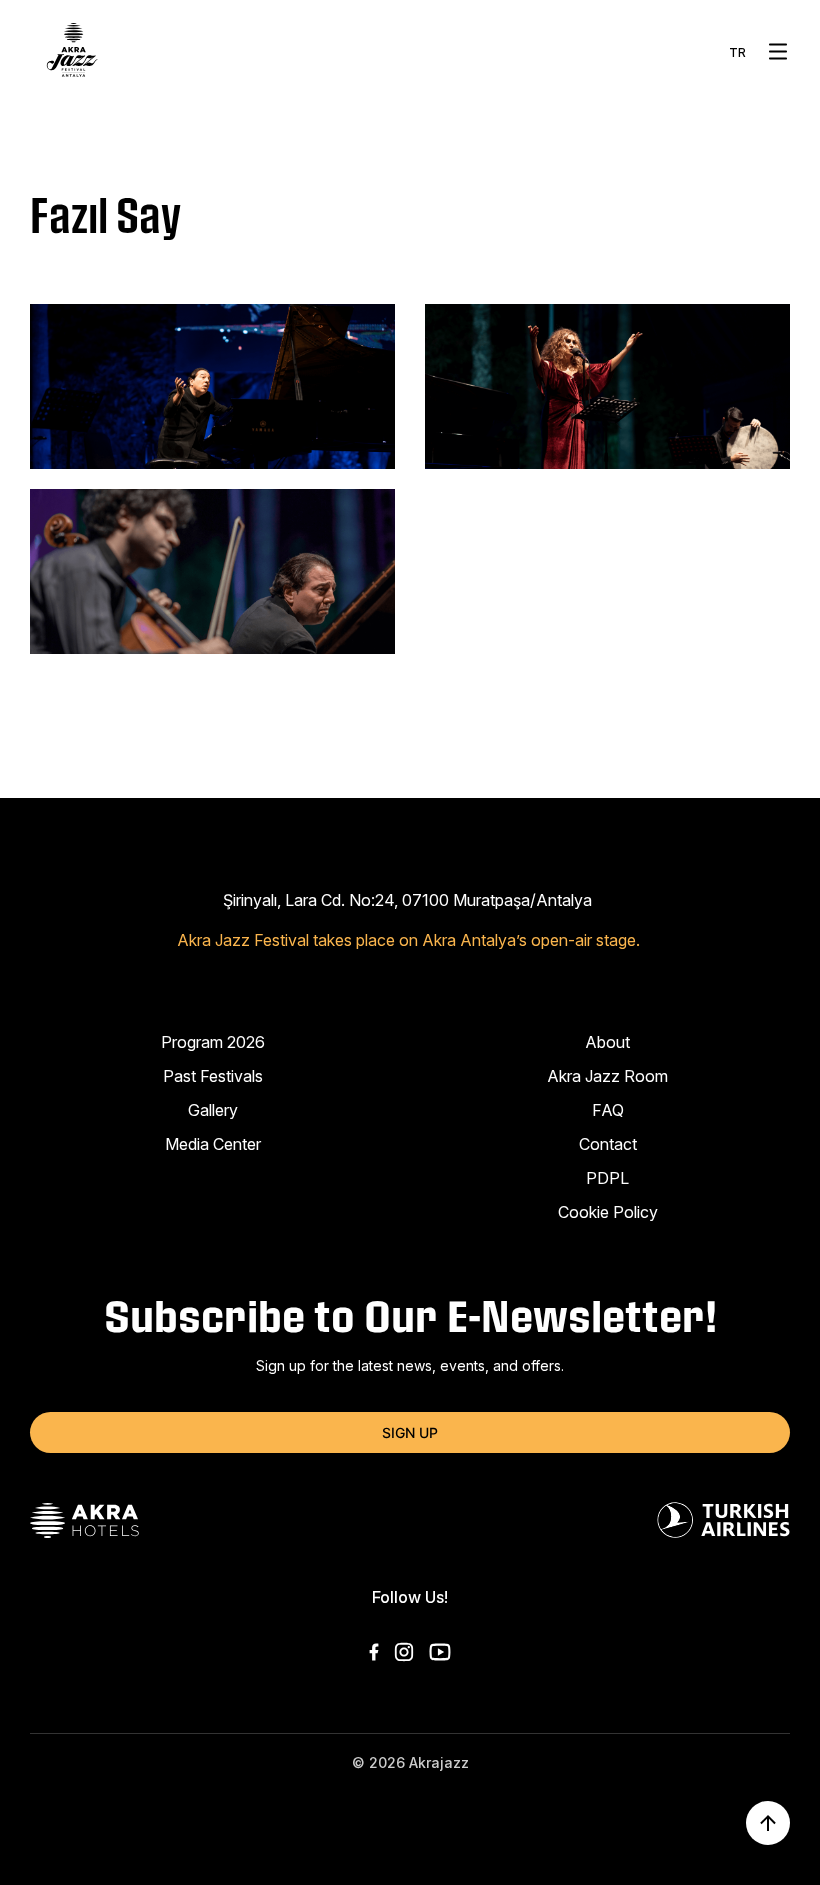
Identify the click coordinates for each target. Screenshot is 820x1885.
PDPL (607, 1178)
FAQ (608, 1110)
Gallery (213, 1110)
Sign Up (410, 1432)
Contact (608, 1144)
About (607, 1042)
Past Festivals (213, 1076)
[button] (778, 51)
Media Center (213, 1144)
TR (737, 52)
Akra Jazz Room (607, 1076)
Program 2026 (213, 1042)
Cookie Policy (608, 1212)
